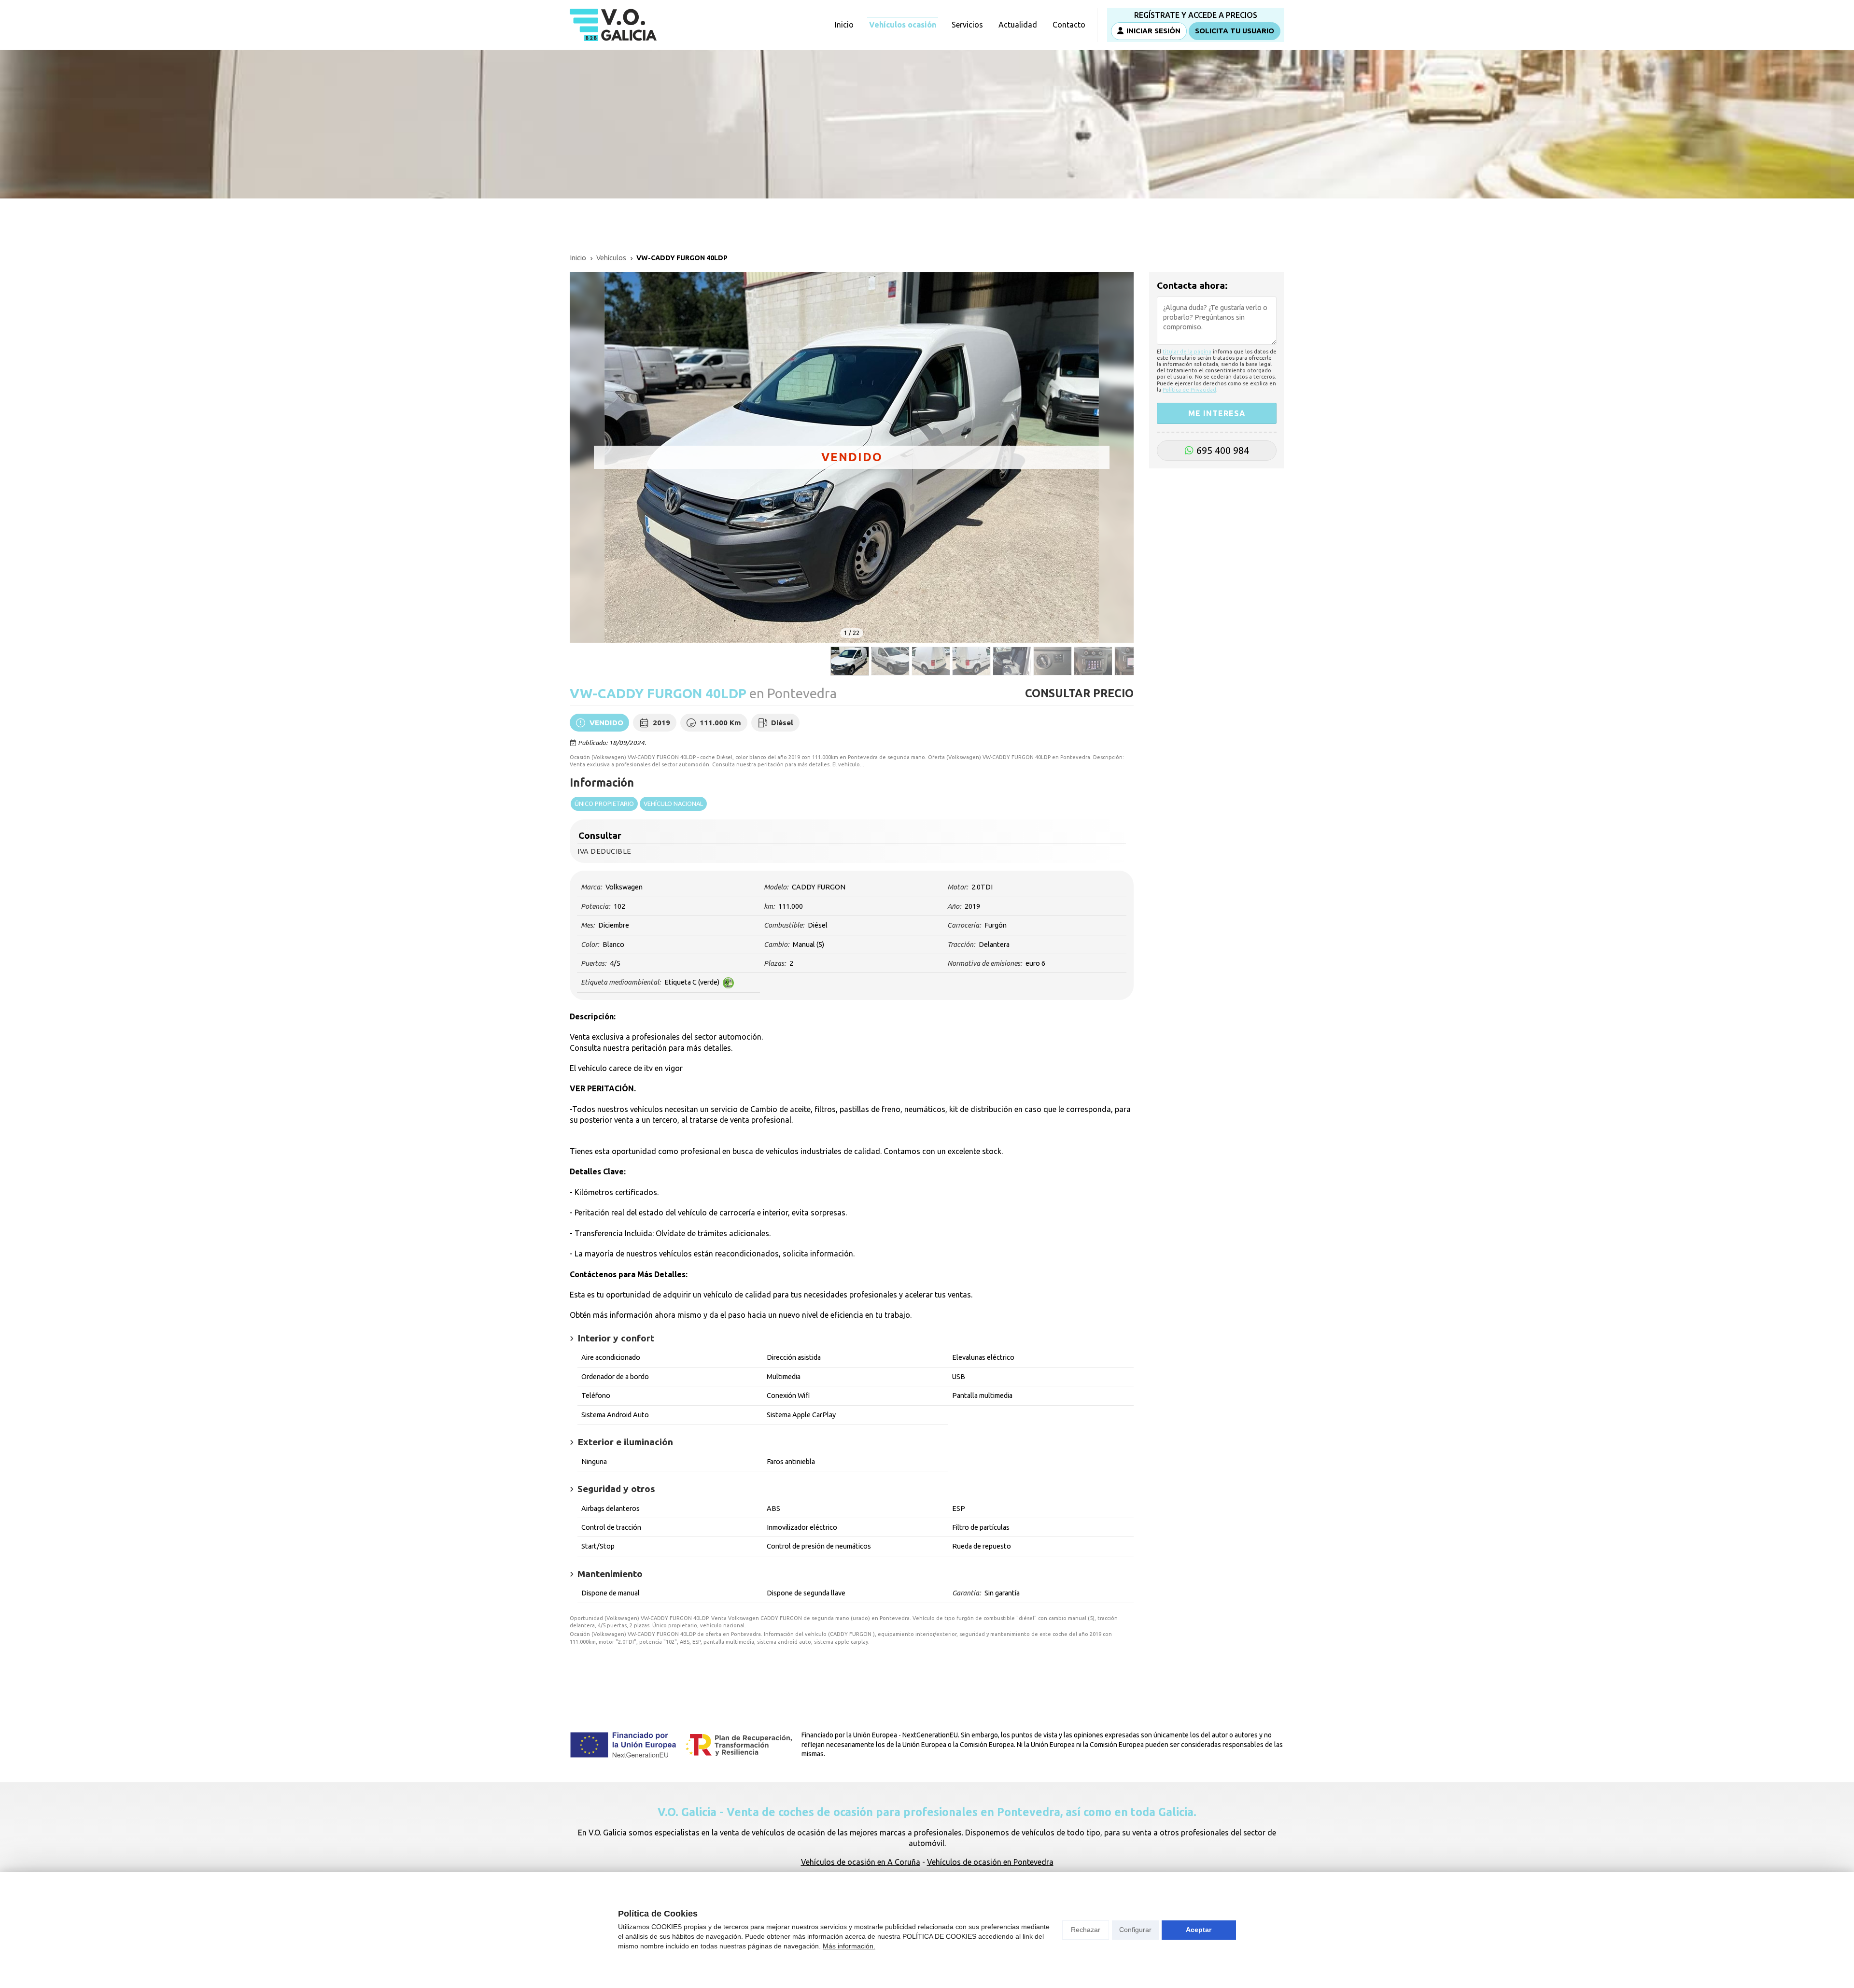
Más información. (849, 1946)
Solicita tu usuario (1235, 31)
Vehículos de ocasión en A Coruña (861, 1862)
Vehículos (611, 258)
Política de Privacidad (1189, 390)
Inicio (578, 258)
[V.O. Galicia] (613, 25)
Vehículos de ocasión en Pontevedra (990, 1862)
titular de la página (1187, 351)
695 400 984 (1223, 450)
